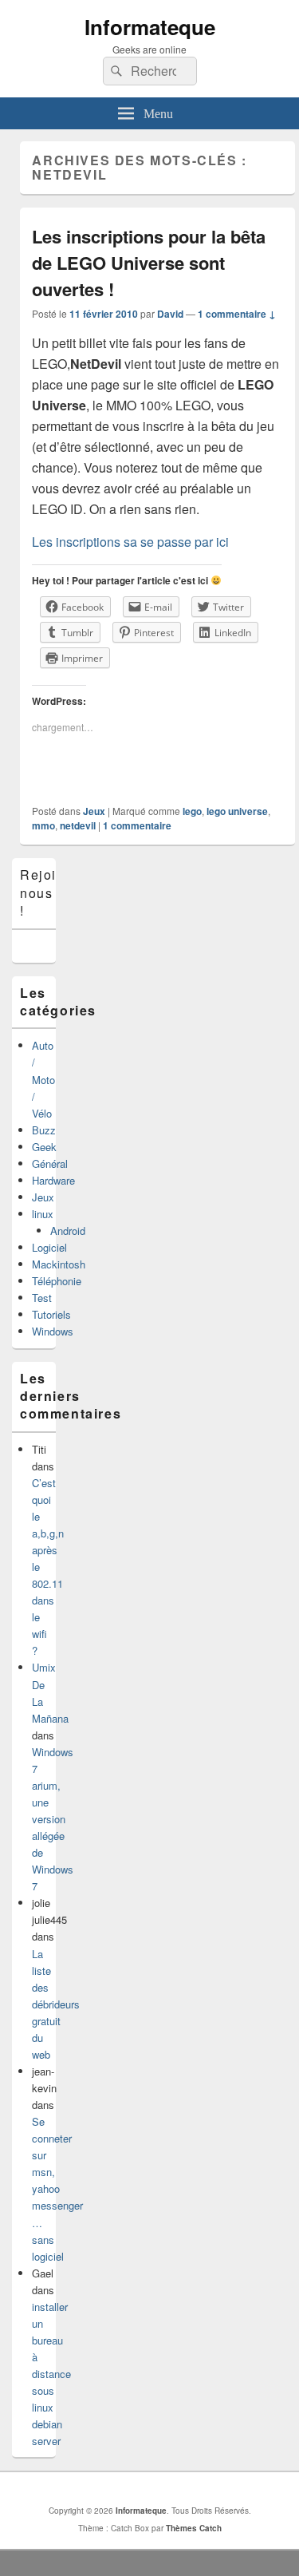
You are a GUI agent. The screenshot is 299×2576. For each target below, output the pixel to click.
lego (192, 811)
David (170, 314)
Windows (53, 1331)
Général (50, 1163)
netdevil (78, 825)
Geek (44, 1147)
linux (43, 1214)
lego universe (237, 811)
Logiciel (49, 1247)
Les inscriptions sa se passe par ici (130, 542)
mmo (43, 825)
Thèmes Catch (194, 2528)
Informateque (150, 27)
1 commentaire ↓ (237, 314)
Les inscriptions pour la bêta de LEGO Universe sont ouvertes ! (149, 263)
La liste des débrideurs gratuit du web (56, 2004)
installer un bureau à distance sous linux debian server (51, 2374)
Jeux (94, 811)
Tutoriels (51, 1314)
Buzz (44, 1130)
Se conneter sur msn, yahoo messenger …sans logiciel (57, 2189)
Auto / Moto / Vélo (43, 1079)
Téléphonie (57, 1281)
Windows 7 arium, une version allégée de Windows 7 (53, 1819)
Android (68, 1231)
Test (42, 1298)
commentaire (137, 825)
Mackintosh (59, 1264)
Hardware (53, 1180)
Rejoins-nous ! (49, 892)
